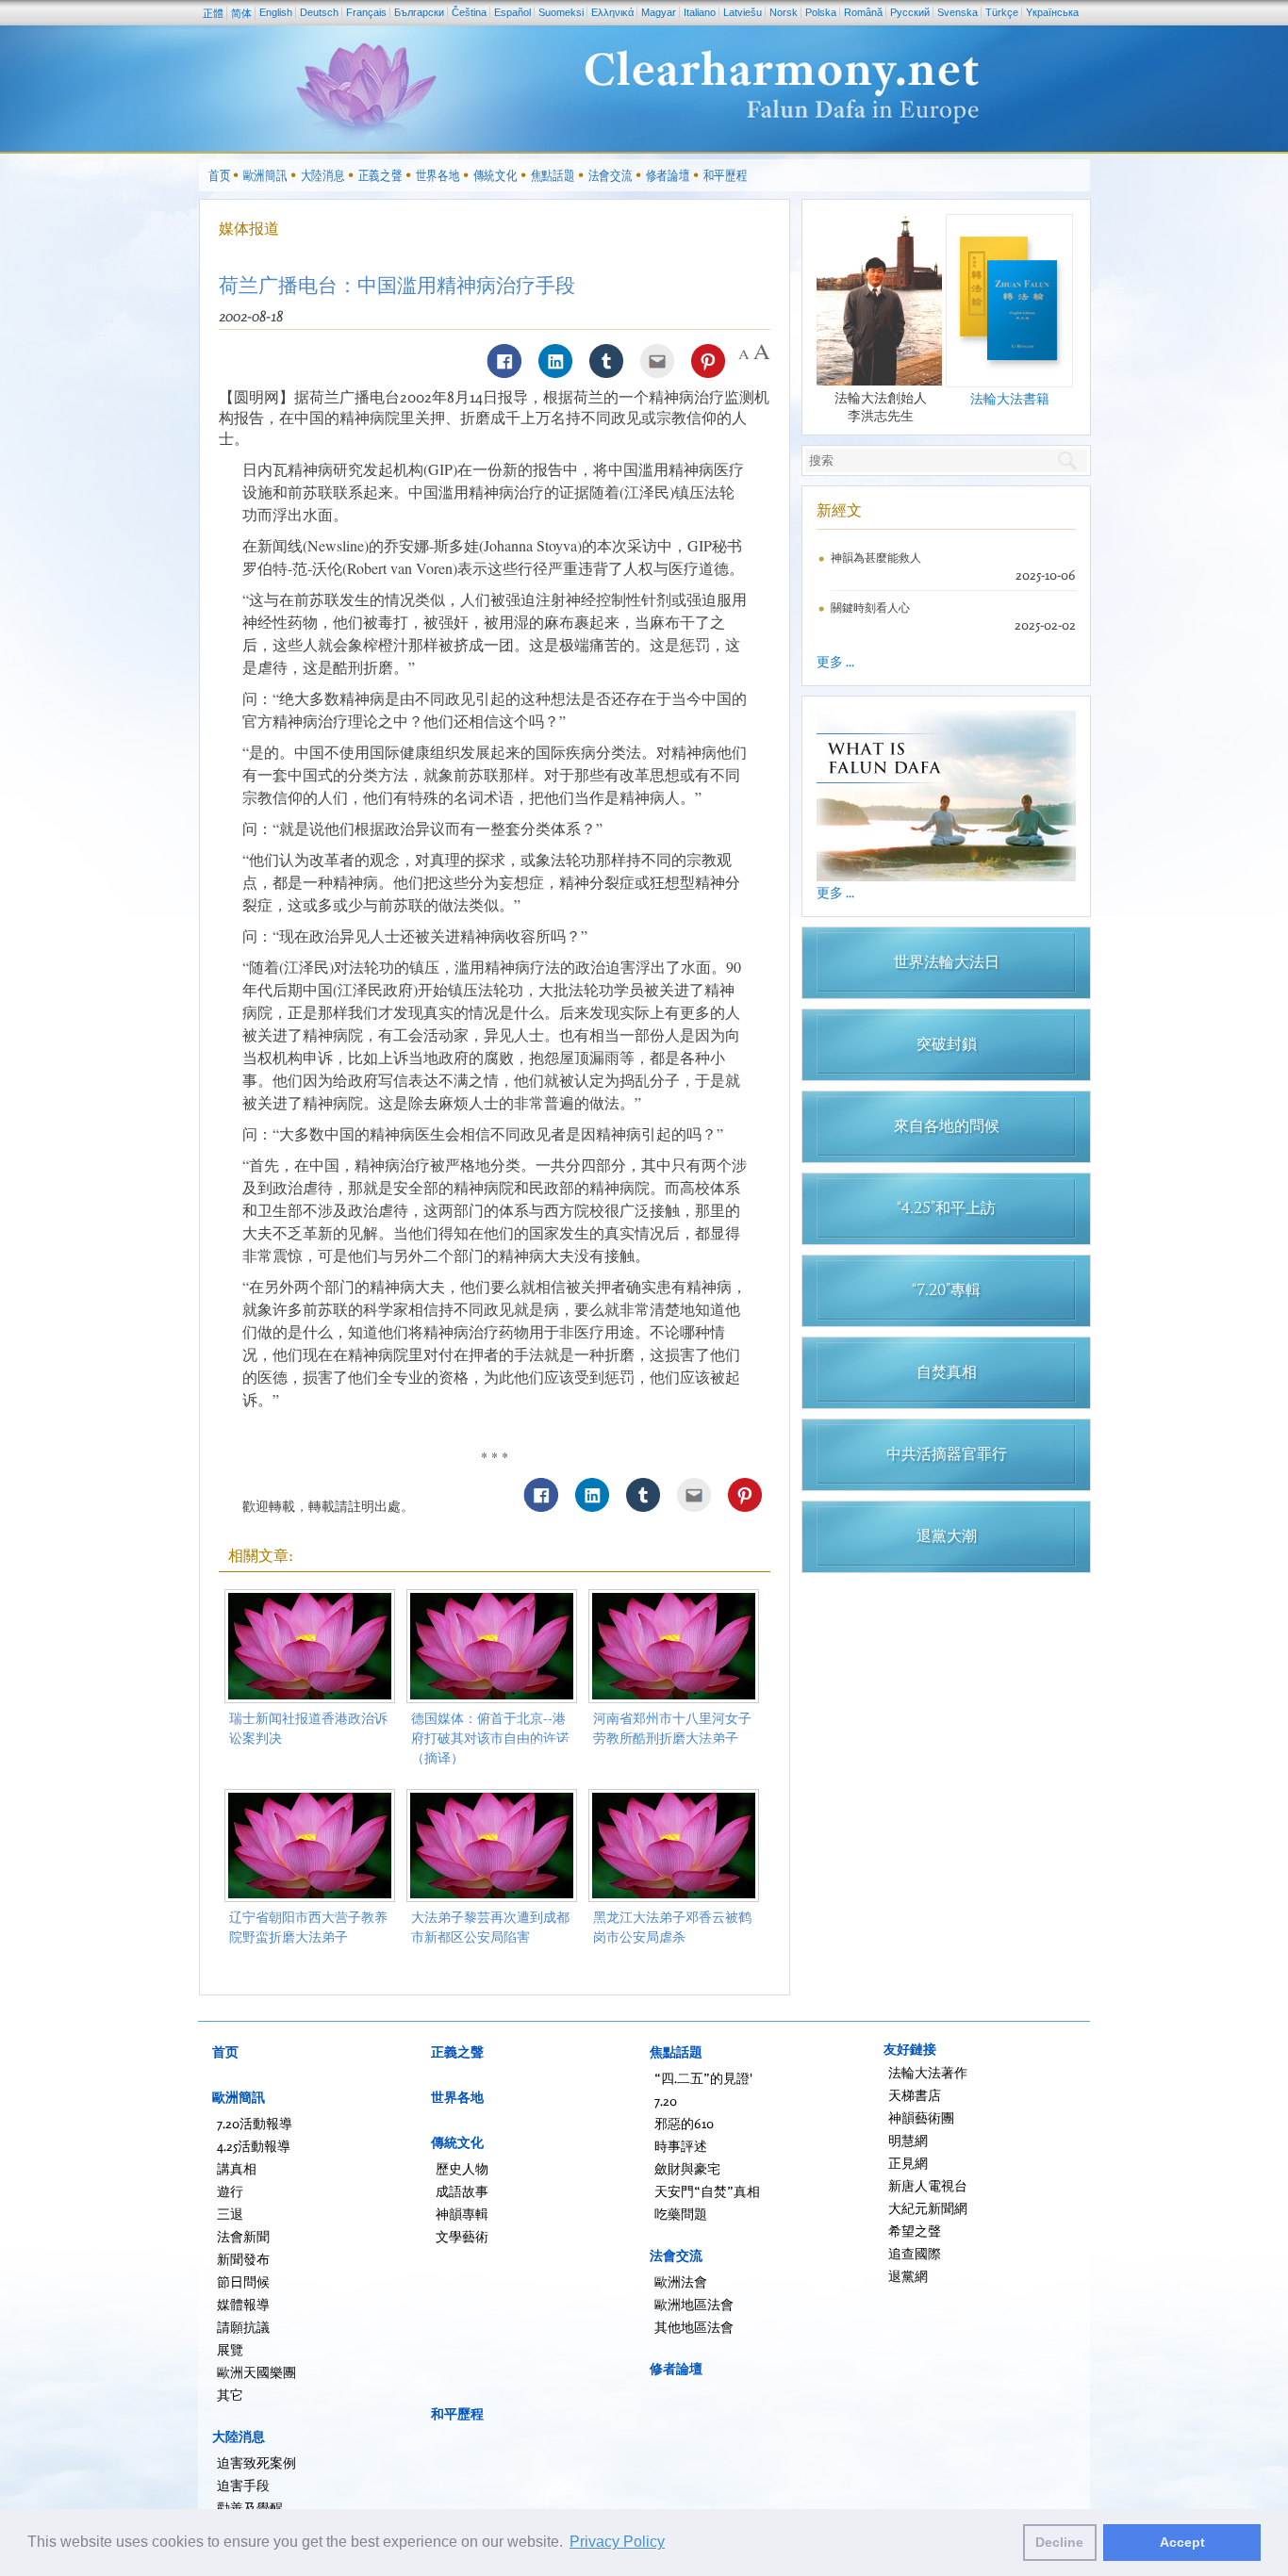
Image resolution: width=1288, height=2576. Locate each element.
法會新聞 (243, 2236)
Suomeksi (561, 12)
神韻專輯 (462, 2214)
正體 (213, 13)
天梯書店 (915, 2095)
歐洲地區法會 (694, 2304)
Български (419, 12)
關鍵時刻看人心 (870, 607)
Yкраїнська (1052, 12)
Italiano (700, 12)
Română (863, 12)
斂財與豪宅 (687, 2168)
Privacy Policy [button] (617, 2542)
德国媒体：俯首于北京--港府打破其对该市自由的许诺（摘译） (490, 1738)
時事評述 (681, 2146)
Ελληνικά (612, 12)
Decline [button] (1059, 2542)
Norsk (784, 12)
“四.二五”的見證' (703, 2078)
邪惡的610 (684, 2123)
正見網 (908, 2163)
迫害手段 (243, 2485)
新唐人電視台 (928, 2185)
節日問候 (243, 2281)
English (276, 12)
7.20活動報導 (255, 2123)
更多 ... (835, 661)
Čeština (469, 12)
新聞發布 (243, 2259)
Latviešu (743, 12)
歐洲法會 (681, 2281)
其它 (230, 2395)
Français (366, 12)
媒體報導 (243, 2304)
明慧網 (908, 2140)
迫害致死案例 (256, 2462)
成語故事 (462, 2191)
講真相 (237, 2168)
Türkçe (1002, 12)
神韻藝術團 (921, 2117)
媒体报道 (249, 228)
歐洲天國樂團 (256, 2372)
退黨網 (908, 2276)
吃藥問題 (681, 2214)
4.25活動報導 (254, 2146)
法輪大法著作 (928, 2072)
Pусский (910, 12)
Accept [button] (1182, 2542)
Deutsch (319, 12)
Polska (821, 12)
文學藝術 (462, 2236)
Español (512, 12)
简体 (241, 13)
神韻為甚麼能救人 (876, 558)
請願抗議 (243, 2327)
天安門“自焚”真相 (707, 2191)
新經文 (839, 510)
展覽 (230, 2349)
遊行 (230, 2191)
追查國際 (915, 2253)
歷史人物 (462, 2168)
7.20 (666, 2100)
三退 (230, 2214)
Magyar (659, 12)
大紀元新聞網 (928, 2208)
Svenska (958, 12)
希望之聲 (915, 2231)
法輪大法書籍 (1010, 398)
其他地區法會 (694, 2327)
